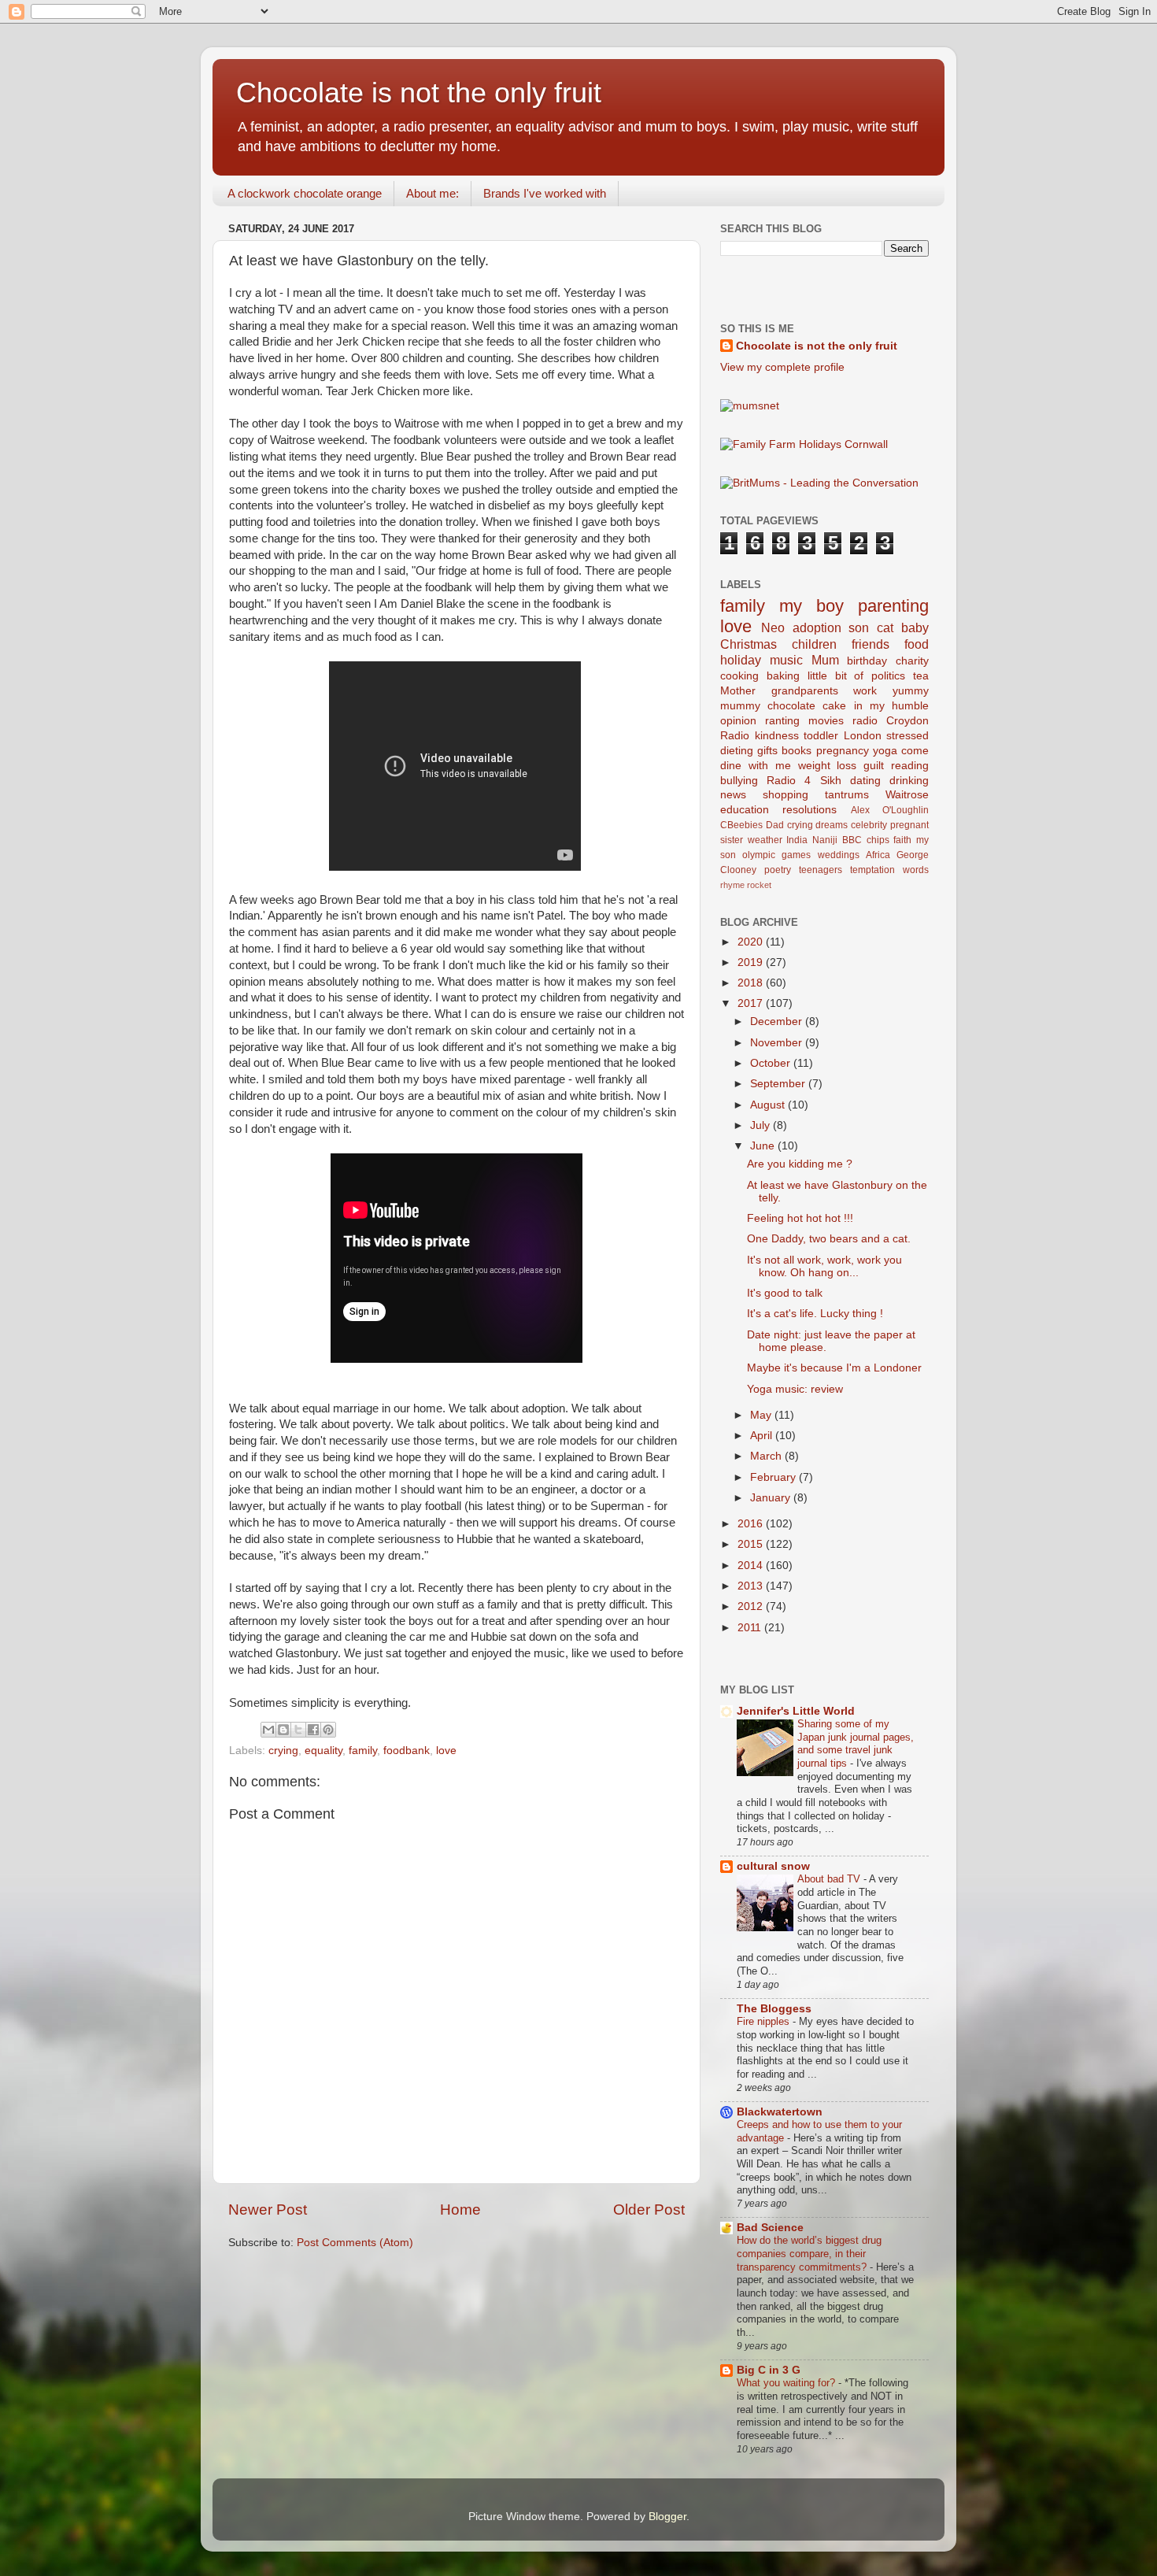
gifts (767, 751)
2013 (752, 1586)
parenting (893, 606)
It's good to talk (785, 1293)
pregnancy (843, 751)
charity (912, 661)
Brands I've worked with (545, 193)
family (363, 1751)
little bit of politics (857, 676)
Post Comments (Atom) (355, 2243)
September (779, 1084)
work (865, 691)
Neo (773, 627)
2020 (752, 942)
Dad (775, 825)
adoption (817, 627)
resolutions (810, 810)
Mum (825, 660)
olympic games (776, 855)
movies (826, 721)
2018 (752, 983)
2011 (751, 1628)
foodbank (407, 1751)
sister (732, 840)
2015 (752, 1544)
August (769, 1105)
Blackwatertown (780, 2112)
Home (460, 2210)
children (814, 644)
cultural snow (773, 1866)
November (778, 1043)
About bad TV (830, 1879)
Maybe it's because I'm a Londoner (834, 1368)
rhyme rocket (746, 885)
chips (878, 840)
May (762, 1415)
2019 (752, 962)
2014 (752, 1566)
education (745, 810)
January (772, 1498)
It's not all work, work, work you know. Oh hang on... (824, 1266)
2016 (752, 1524)
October (772, 1063)
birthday (867, 661)
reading (910, 766)
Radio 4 (789, 781)
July (761, 1125)
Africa (878, 855)
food (917, 644)
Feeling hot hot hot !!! (800, 1218)
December (778, 1022)
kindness (777, 736)
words (916, 870)
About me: (432, 193)
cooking (739, 676)
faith (902, 840)
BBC (852, 840)
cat (885, 627)
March (767, 1456)
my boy (811, 606)
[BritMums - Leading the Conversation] (819, 483)
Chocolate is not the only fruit (419, 93)
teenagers (821, 870)
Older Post (649, 2210)
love (446, 1751)
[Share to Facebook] (313, 1730)
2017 (752, 1003)
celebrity (869, 825)
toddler (821, 736)
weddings (839, 855)
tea (921, 676)
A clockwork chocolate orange (305, 193)
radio (865, 721)
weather (765, 840)
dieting (737, 751)
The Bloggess (774, 2009)
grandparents (805, 691)
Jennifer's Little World (796, 1711)
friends (871, 644)
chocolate (791, 706)
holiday (741, 660)
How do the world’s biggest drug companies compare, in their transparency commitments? (809, 2253)
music (786, 660)
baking (783, 676)
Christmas (749, 644)
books (797, 751)
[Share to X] (298, 1730)
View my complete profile (782, 367)
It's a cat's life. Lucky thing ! (815, 1314)
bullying (739, 781)
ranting (782, 721)
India (797, 840)
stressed (907, 736)
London (863, 736)
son (859, 627)
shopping (786, 795)
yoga (885, 751)
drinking (909, 781)
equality (323, 1751)
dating (865, 781)
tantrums (847, 795)
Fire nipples (765, 2021)
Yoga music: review (795, 1389)
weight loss (828, 766)
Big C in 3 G (769, 2370)
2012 (752, 1606)
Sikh (831, 781)
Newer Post (268, 2210)
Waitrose (907, 795)
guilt (874, 766)
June (764, 1146)
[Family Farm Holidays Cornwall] (804, 444)
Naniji (825, 840)
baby (915, 627)
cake (834, 706)
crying (283, 1751)
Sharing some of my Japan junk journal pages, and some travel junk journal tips (856, 1743)
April (763, 1436)
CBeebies (741, 825)
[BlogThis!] (283, 1730)
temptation (872, 870)
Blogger (667, 2517)
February (774, 1477)
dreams (832, 825)
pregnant (909, 825)
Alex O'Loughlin (890, 810)
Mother (738, 691)
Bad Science (770, 2228)
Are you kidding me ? (800, 1164)
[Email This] (268, 1730)
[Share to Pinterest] (328, 1730)
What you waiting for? (787, 2383)
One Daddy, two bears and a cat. (829, 1239)
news (733, 795)
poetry (778, 870)
